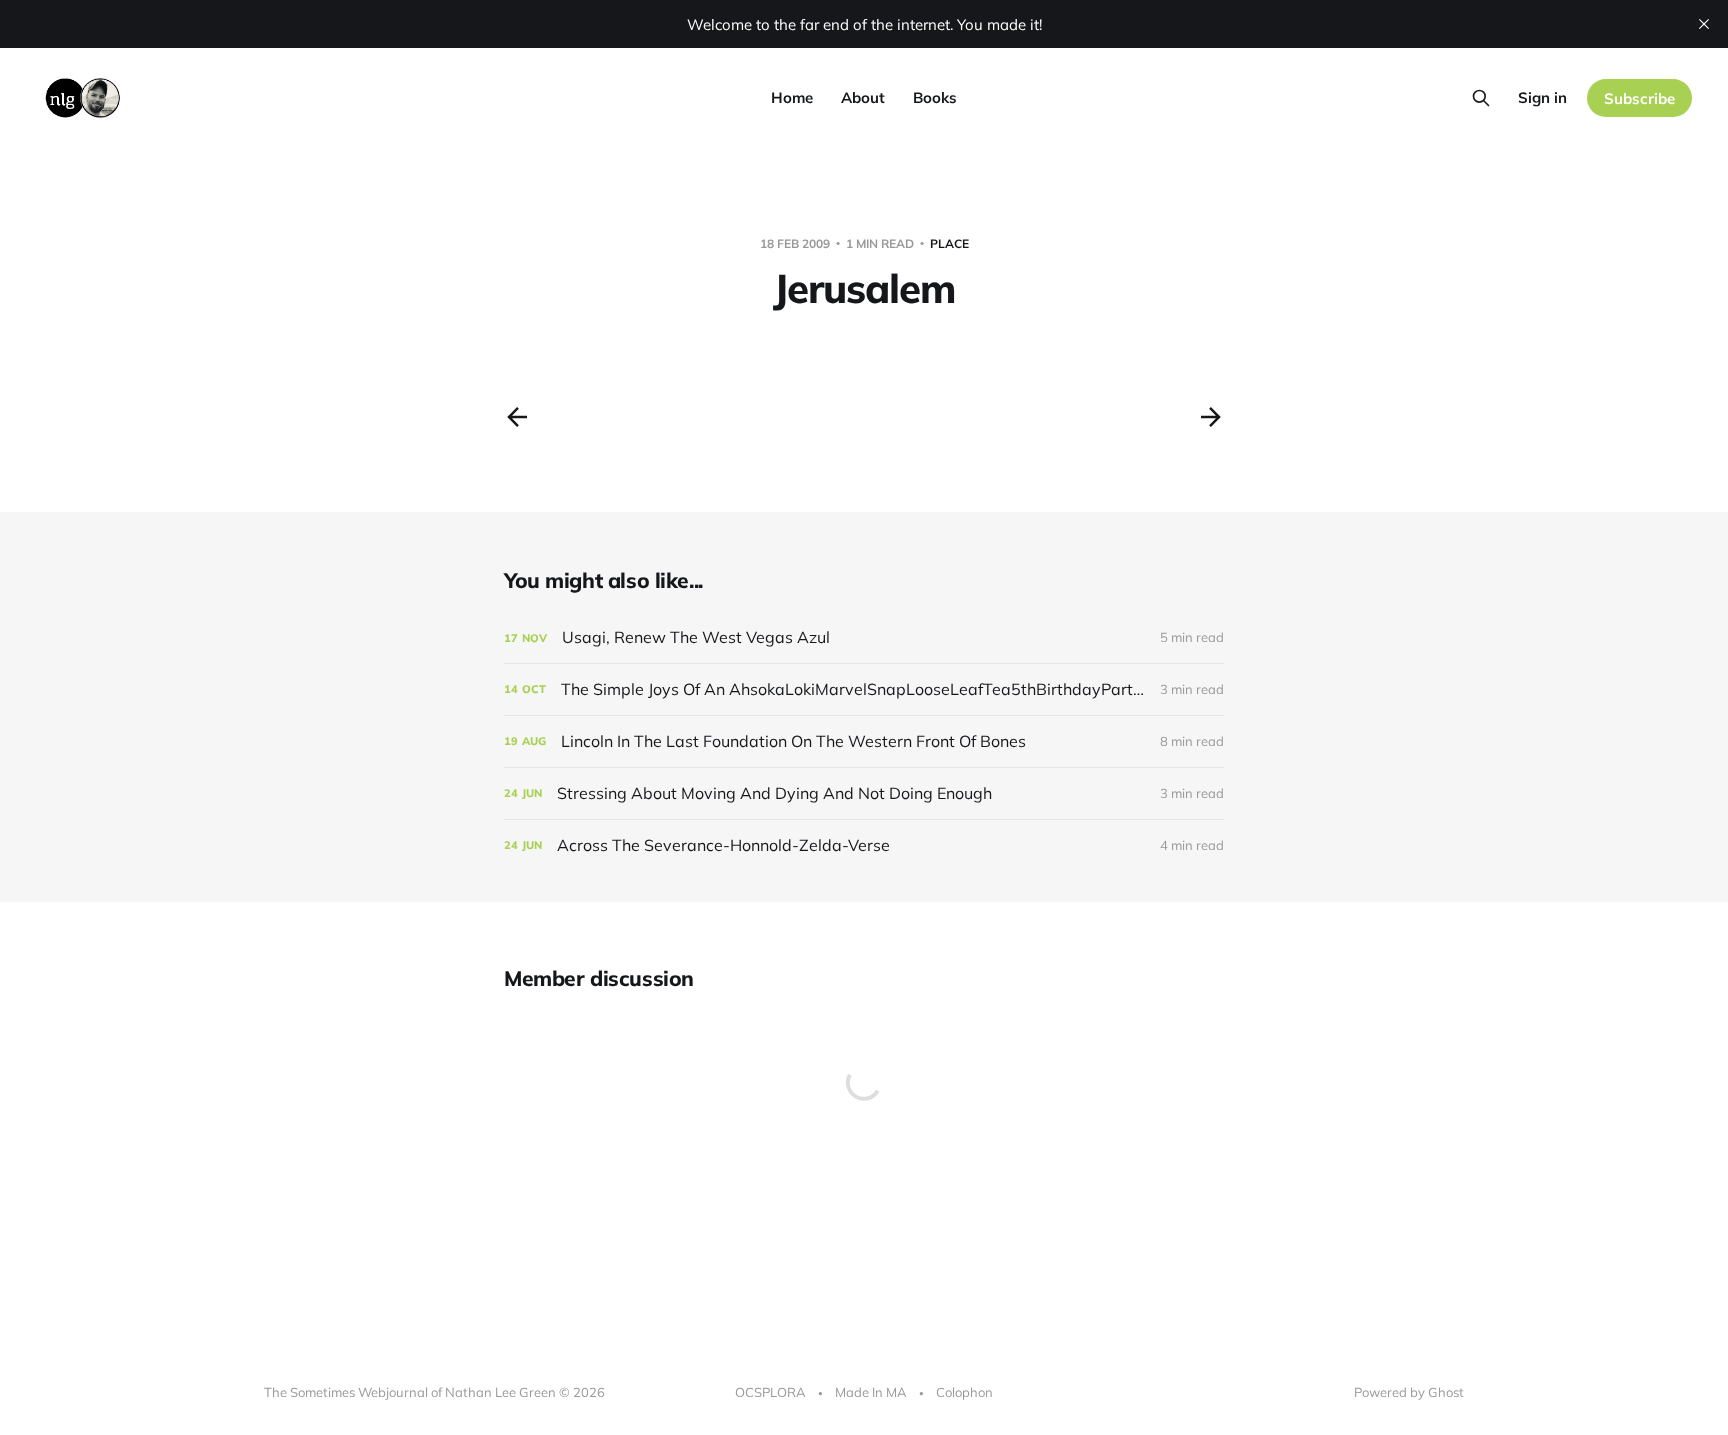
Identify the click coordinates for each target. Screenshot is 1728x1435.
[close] (1704, 24)
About (863, 97)
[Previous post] (517, 417)
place (949, 243)
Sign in (1542, 97)
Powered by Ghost (1409, 1392)
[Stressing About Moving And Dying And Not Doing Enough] (864, 793)
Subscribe (1639, 98)
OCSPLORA (770, 1392)
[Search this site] (1481, 98)
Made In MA (871, 1392)
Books (935, 97)
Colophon (964, 1392)
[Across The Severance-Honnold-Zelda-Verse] (864, 845)
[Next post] (1211, 417)
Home (792, 97)
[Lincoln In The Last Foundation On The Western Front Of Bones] (864, 741)
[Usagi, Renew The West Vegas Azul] (864, 637)
